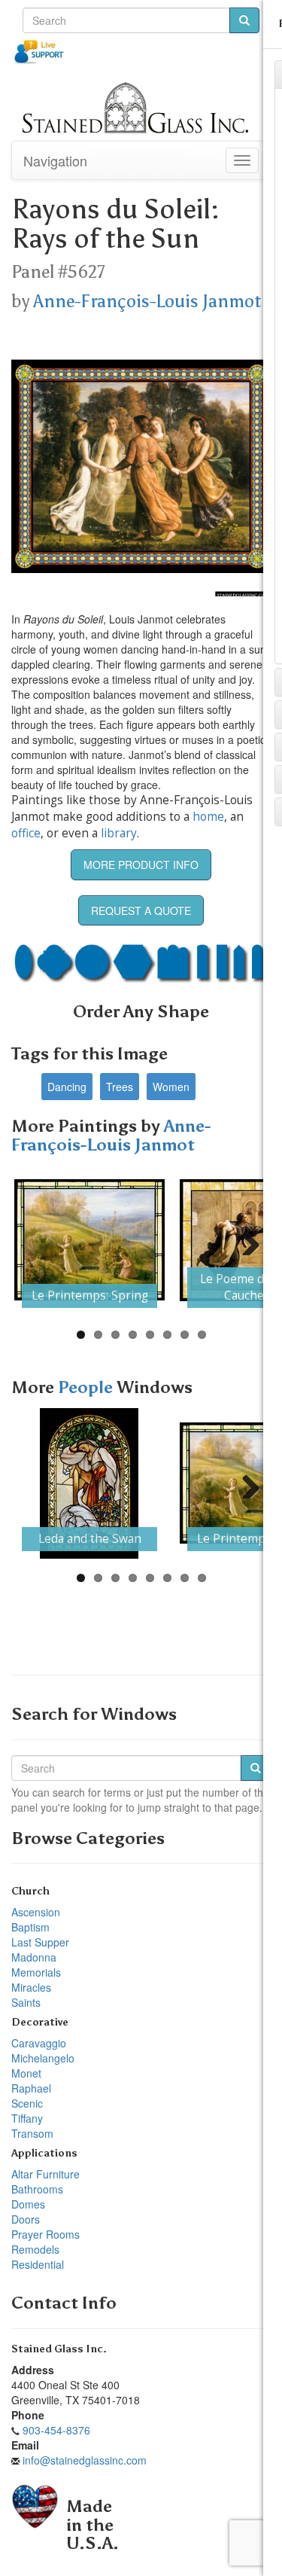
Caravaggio (39, 2043)
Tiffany (27, 2118)
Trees (120, 1087)
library (119, 833)
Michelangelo (43, 2058)
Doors (26, 2219)
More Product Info (141, 864)
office (26, 833)
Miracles (31, 1987)
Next (245, 1240)
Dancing (67, 1087)
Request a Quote (141, 910)
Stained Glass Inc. (59, 2349)
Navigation (55, 160)
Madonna (34, 1957)
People (87, 1387)
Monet (26, 2073)
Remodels (35, 2249)
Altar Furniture (45, 2174)
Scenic (27, 2103)
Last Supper (40, 1942)
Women (171, 1087)
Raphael (31, 2088)
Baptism (30, 1927)
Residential (38, 2264)
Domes (28, 2204)
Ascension (36, 1912)
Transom (32, 2133)
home (208, 817)
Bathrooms (37, 2189)
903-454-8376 (56, 2430)
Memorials (36, 1972)
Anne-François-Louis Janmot (147, 301)
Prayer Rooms (45, 2234)
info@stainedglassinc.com (85, 2460)
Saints (26, 2002)
